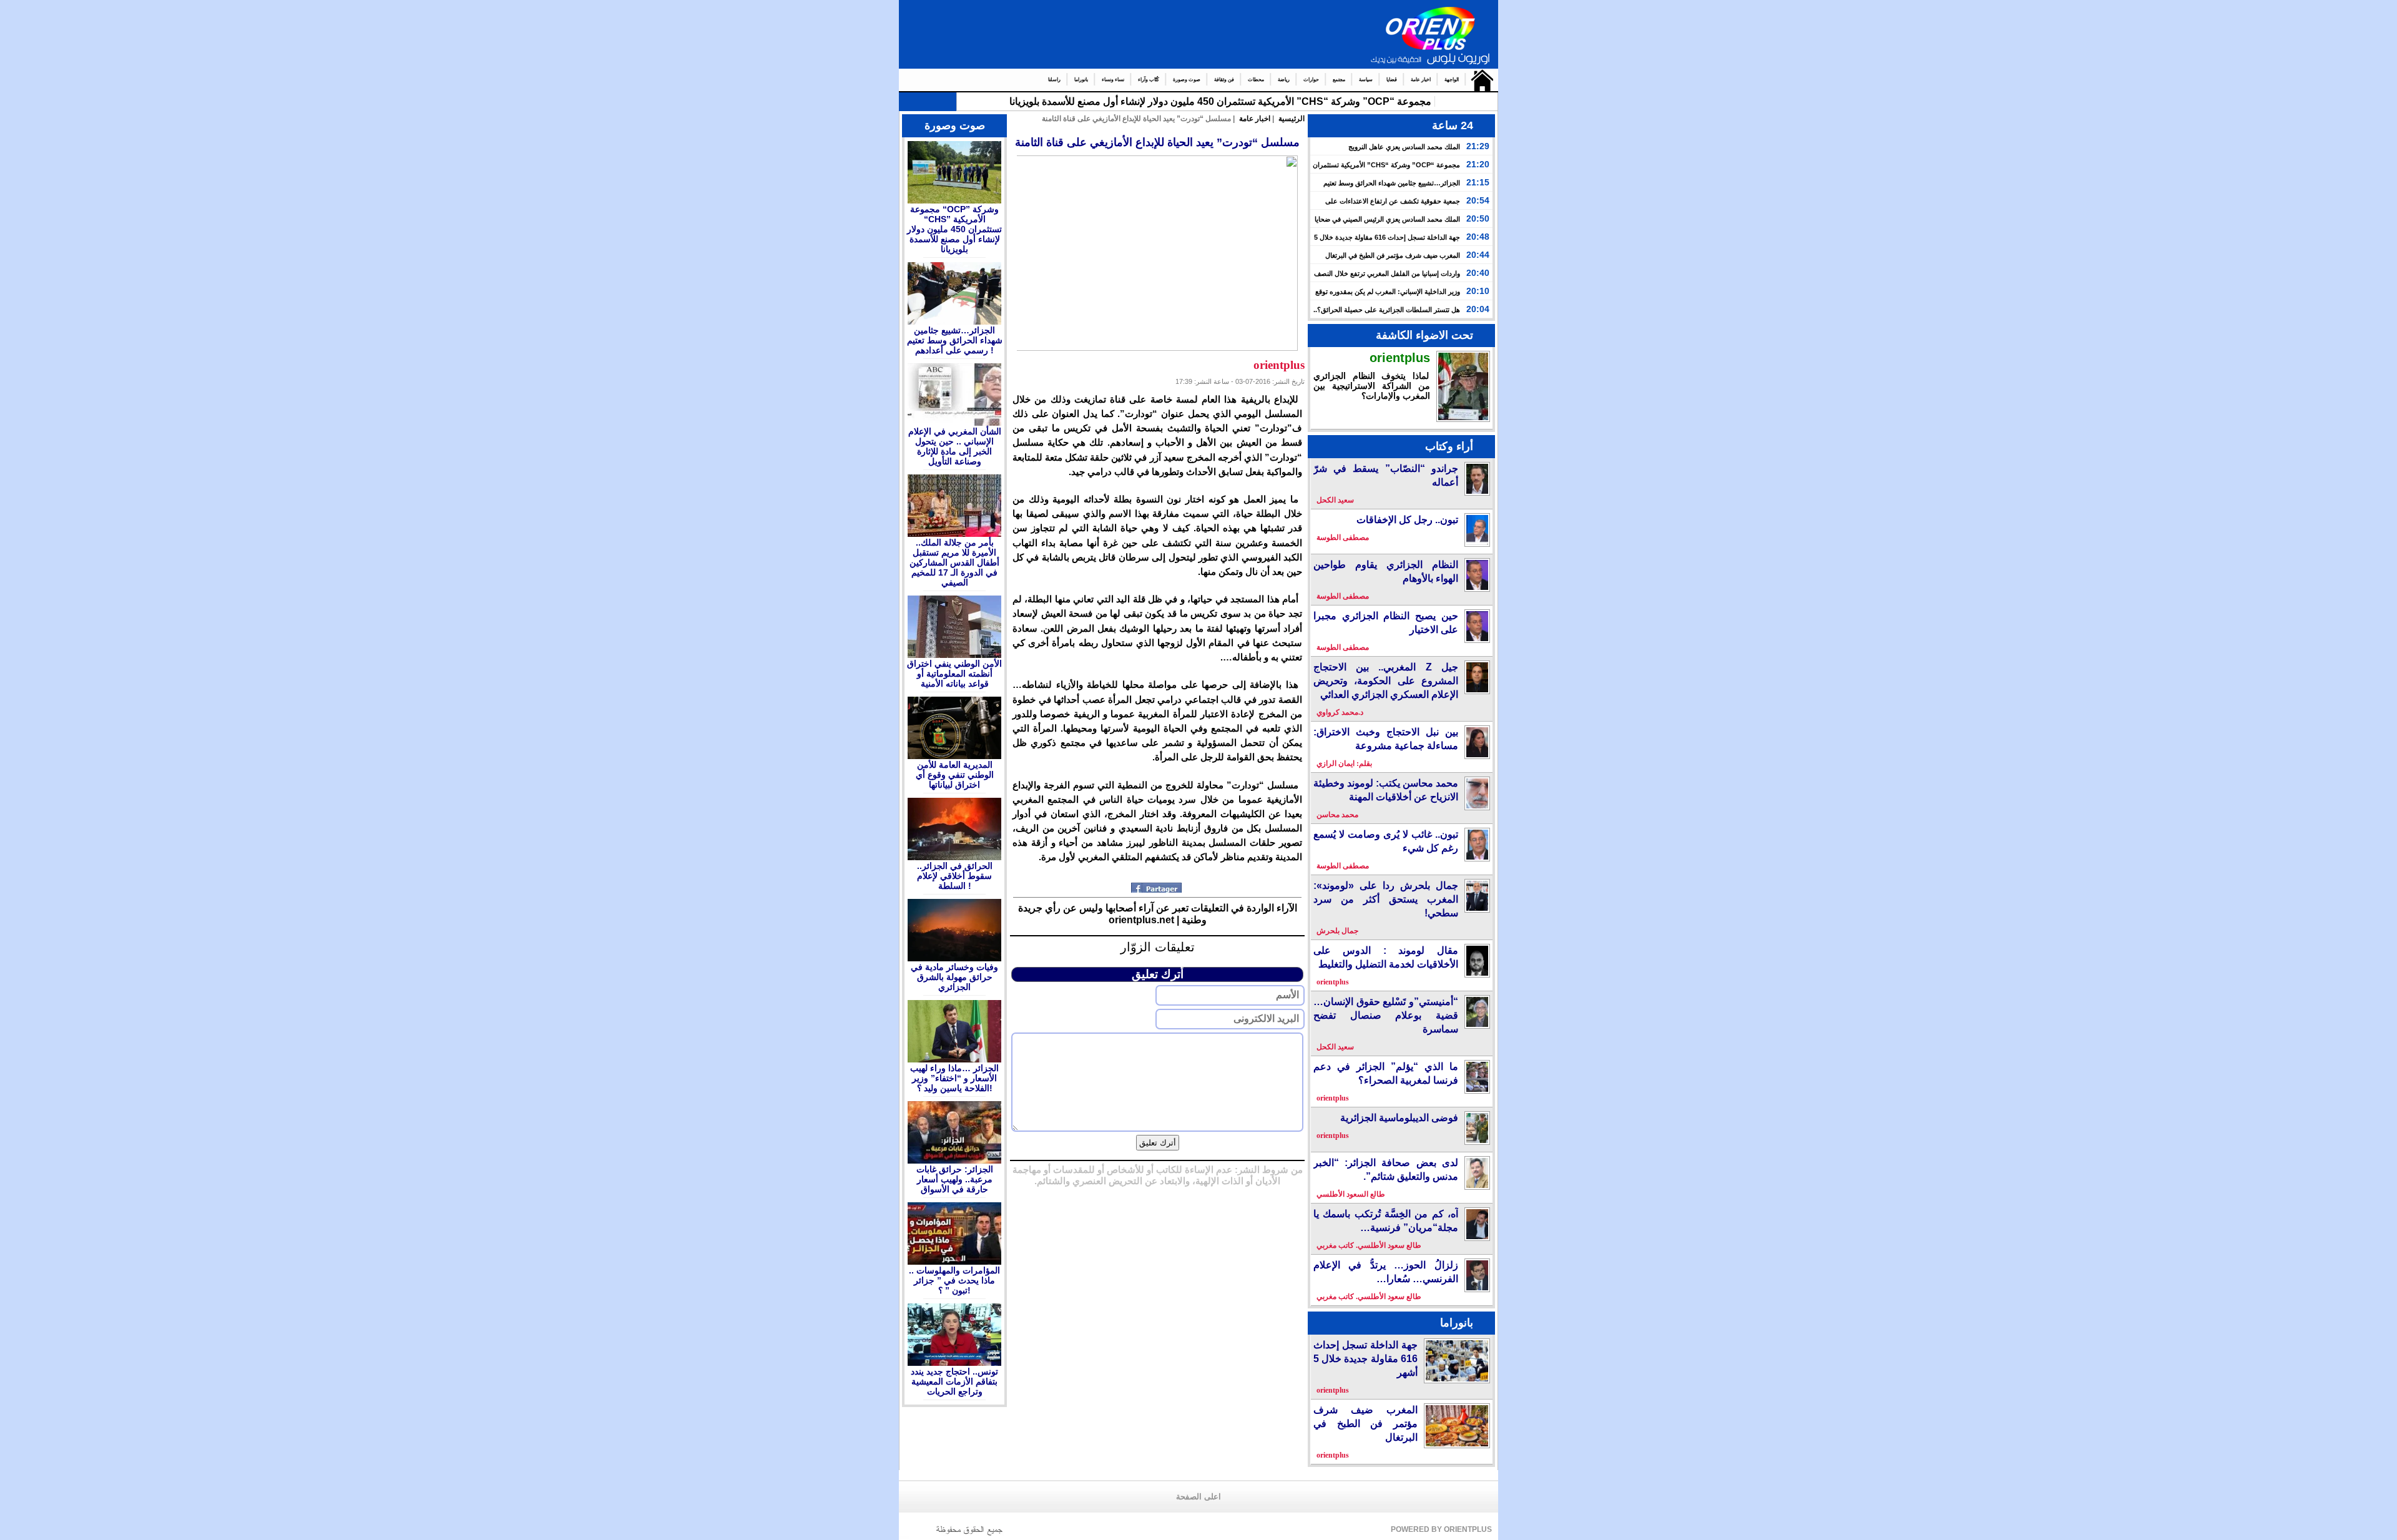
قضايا (1392, 80)
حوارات (1311, 80)
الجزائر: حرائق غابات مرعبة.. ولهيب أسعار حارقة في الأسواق (955, 1179)
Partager (1158, 888)
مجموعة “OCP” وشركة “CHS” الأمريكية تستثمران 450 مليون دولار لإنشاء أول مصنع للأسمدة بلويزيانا (954, 229)
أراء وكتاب (1449, 446)
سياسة (1366, 80)
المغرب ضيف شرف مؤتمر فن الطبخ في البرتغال (1393, 255)
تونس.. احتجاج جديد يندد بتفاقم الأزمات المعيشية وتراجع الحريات (954, 1381)
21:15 (1478, 182)
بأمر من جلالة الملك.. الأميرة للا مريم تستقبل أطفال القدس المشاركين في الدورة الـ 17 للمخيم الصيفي (954, 562)
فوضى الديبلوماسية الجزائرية (1399, 1118)
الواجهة (1452, 80)
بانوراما (1081, 80)
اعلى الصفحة (1198, 1497)
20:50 (1478, 218)
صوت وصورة (1187, 80)
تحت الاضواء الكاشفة (1424, 335)
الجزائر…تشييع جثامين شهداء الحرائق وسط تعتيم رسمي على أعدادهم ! (955, 340)
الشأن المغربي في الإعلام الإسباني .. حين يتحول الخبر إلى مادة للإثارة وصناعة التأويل (955, 446)
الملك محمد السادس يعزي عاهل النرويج (1404, 147)
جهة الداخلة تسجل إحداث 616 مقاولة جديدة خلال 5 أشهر (1365, 1359)
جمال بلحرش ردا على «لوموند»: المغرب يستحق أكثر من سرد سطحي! (1386, 899)
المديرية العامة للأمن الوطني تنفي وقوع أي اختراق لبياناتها (955, 775)
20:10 (1478, 291)
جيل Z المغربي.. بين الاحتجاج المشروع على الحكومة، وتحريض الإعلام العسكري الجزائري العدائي (1386, 681)
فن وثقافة (1224, 80)
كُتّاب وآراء (1149, 80)
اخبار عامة (1421, 80)
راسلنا (1054, 80)
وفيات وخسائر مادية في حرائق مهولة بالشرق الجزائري (954, 977)
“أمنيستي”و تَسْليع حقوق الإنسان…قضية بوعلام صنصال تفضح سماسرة (1386, 1015)
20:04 (1478, 309)
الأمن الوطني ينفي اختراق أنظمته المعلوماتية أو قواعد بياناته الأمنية (954, 674)
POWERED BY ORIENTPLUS (1441, 1529)
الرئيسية (1479, 80)
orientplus (1400, 358)
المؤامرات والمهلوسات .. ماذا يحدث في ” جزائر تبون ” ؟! (954, 1280)
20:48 (1478, 237)
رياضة (1284, 80)
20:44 (1478, 255)
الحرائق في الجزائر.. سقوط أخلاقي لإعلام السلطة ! (955, 876)
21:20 (1478, 164)
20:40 (1478, 273)
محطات (1256, 80)
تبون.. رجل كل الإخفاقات (1407, 520)
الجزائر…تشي (1403, 101)
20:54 (1478, 200)
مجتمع (1339, 80)
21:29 (1478, 146)
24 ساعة (1453, 125)
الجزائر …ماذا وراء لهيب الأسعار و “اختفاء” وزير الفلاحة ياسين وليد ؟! (954, 1078)
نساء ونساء (1113, 80)
